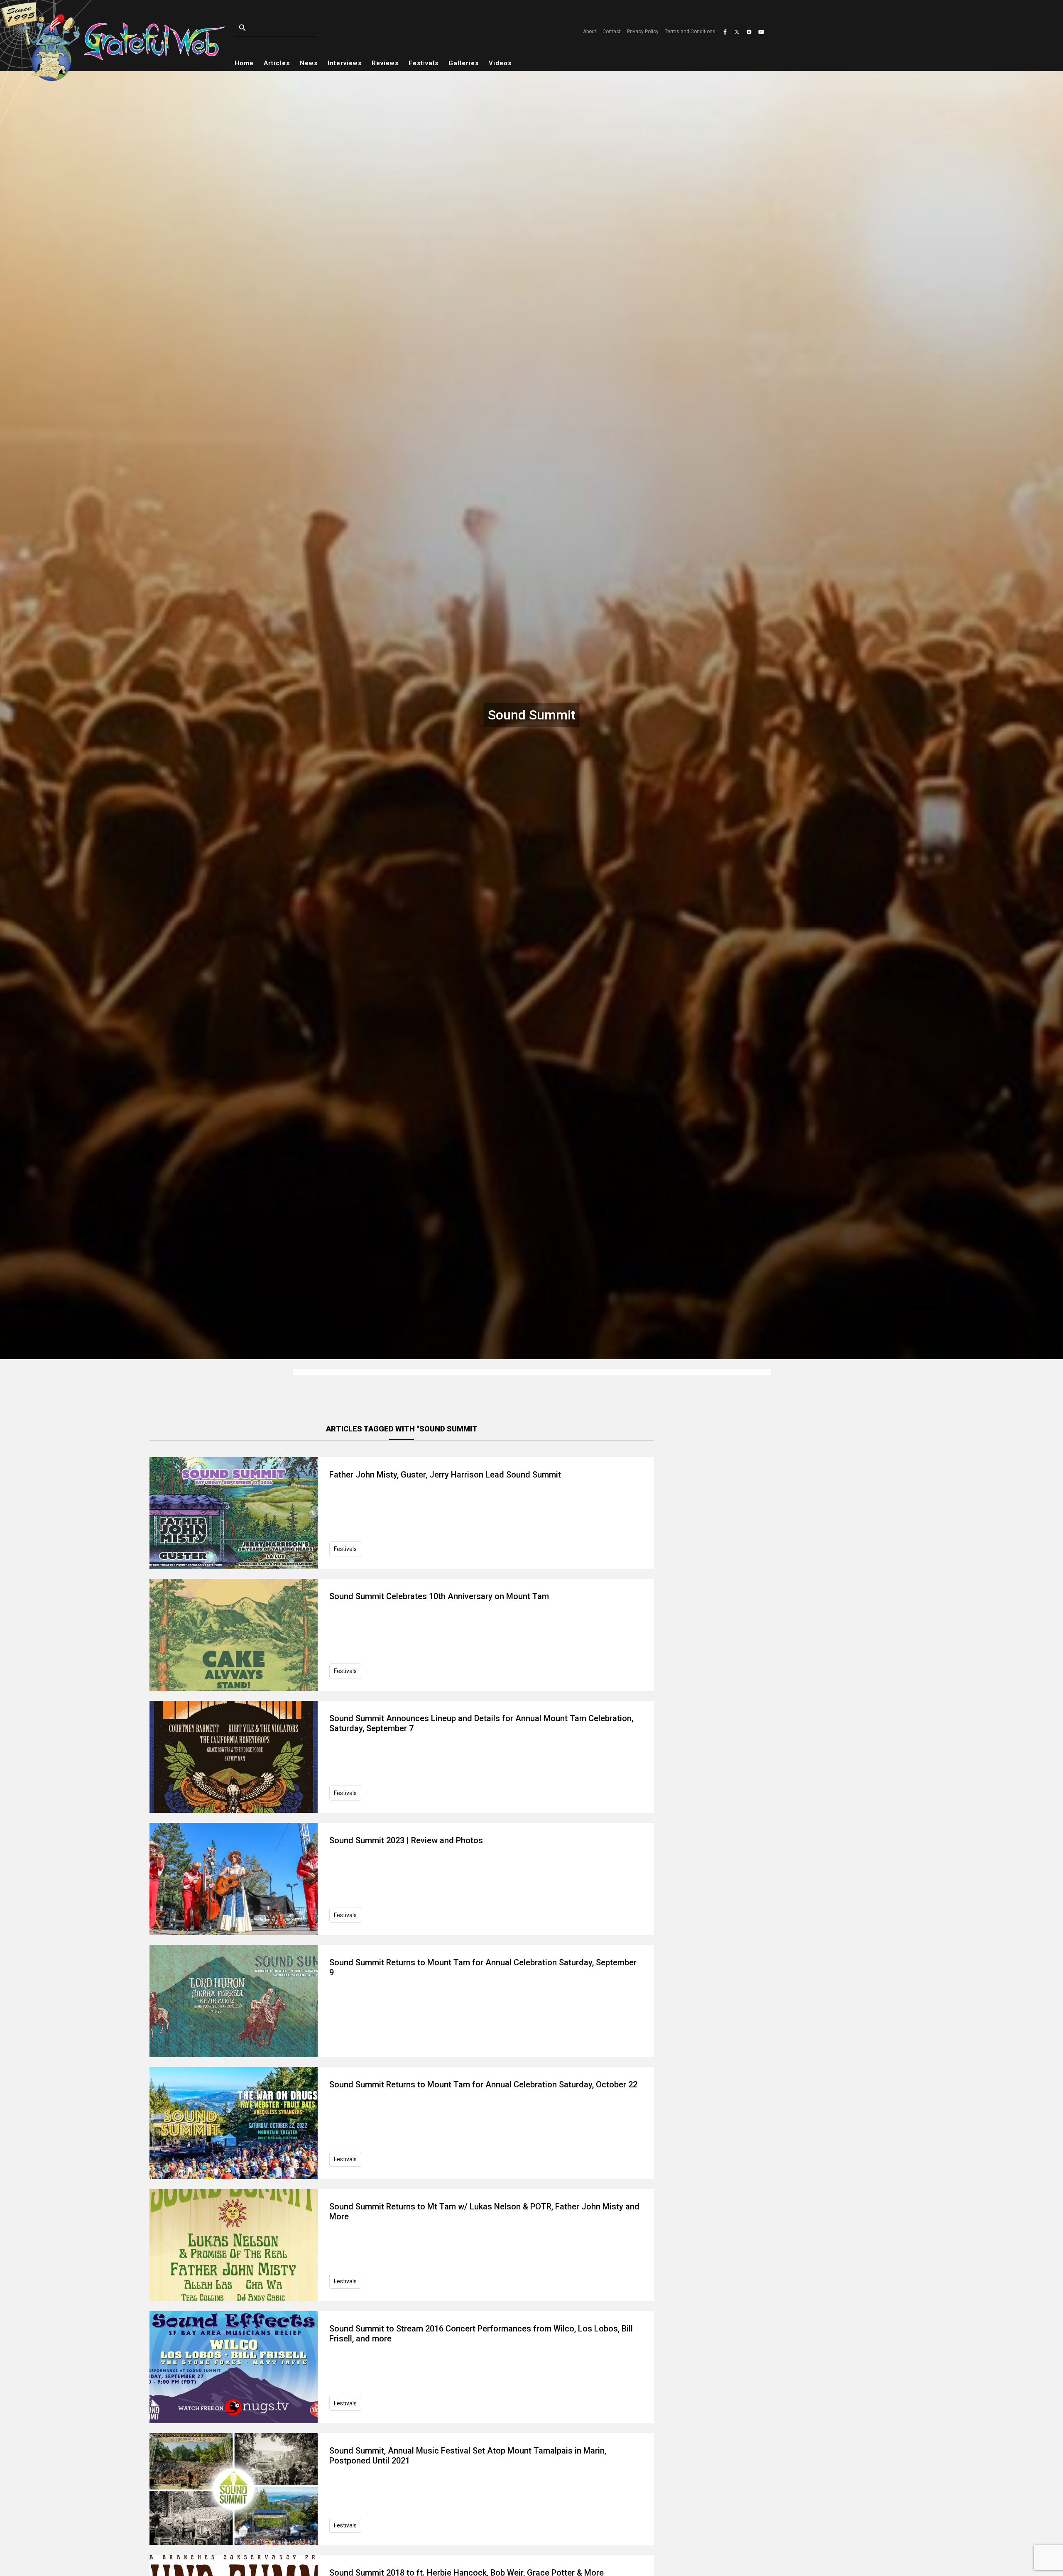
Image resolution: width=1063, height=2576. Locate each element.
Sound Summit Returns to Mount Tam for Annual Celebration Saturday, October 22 (483, 2084)
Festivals (424, 63)
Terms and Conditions (690, 32)
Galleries (464, 63)
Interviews (345, 63)
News (309, 63)
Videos (500, 63)
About (590, 32)
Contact (612, 32)
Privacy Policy (643, 32)
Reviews (385, 63)
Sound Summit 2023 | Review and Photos (406, 1840)
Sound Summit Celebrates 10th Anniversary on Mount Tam (439, 1596)
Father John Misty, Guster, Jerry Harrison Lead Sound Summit (445, 1475)
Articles (277, 63)
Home (244, 63)
